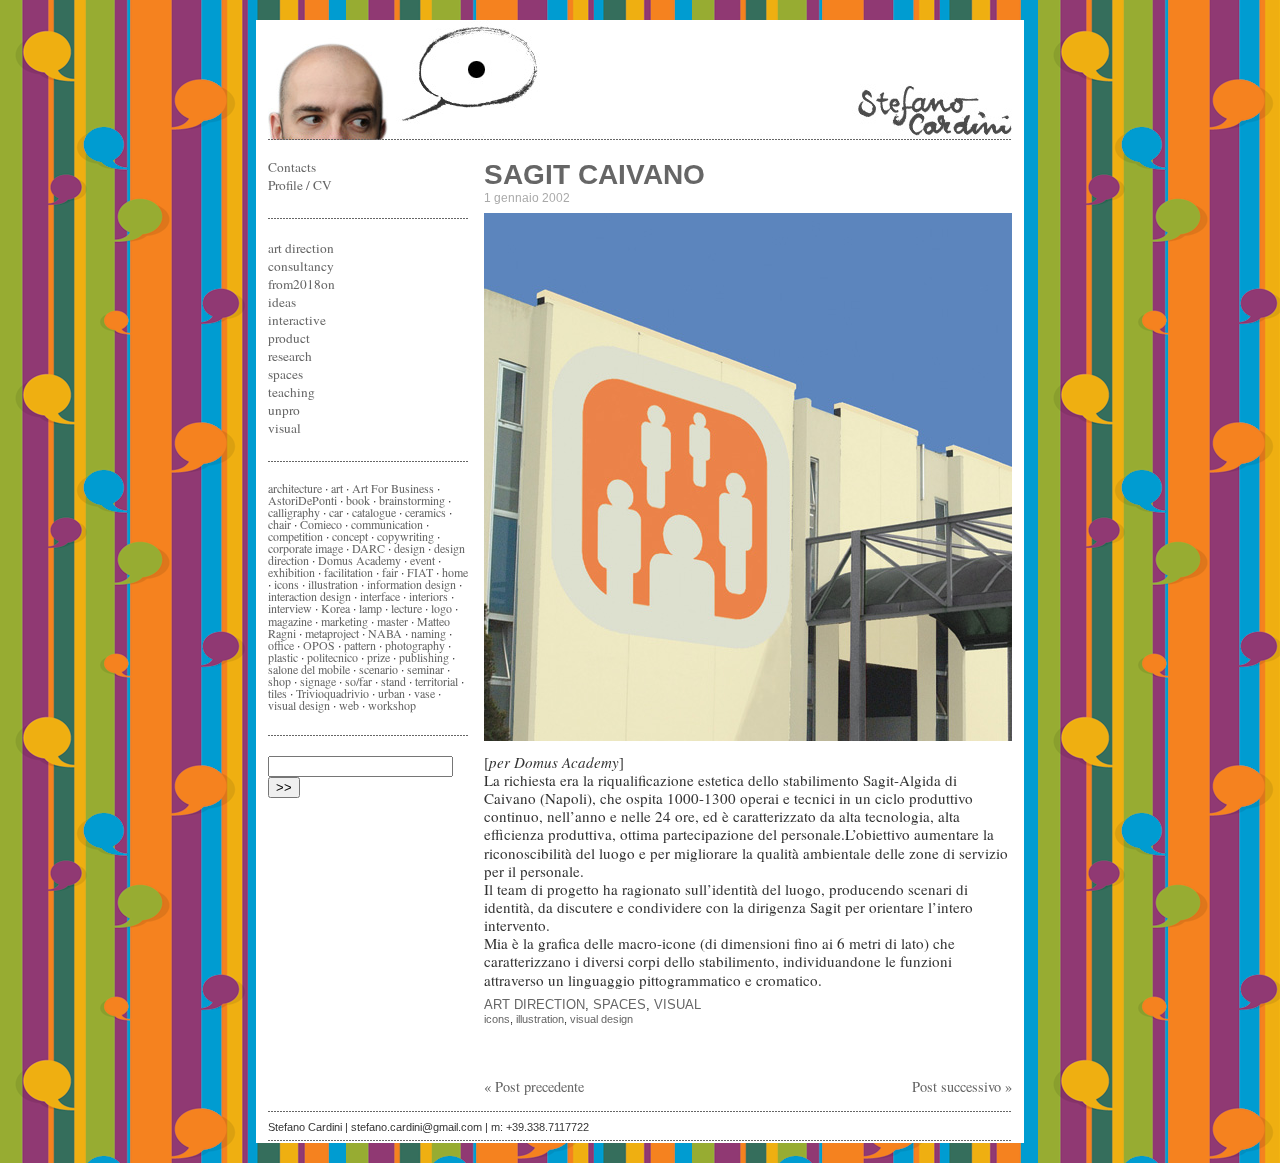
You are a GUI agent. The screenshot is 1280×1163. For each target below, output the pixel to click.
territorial (436, 681)
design (409, 548)
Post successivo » (962, 1086)
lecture (406, 608)
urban (391, 693)
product (289, 338)
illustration (540, 1019)
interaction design (309, 596)
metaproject (332, 633)
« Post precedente (534, 1086)
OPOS (319, 645)
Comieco (321, 524)
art (337, 488)
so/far (358, 681)
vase (424, 693)
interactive (297, 320)
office (281, 645)
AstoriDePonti (302, 500)
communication (387, 524)
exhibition (291, 572)
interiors (428, 596)
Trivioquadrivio (332, 693)
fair (390, 572)
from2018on (301, 284)
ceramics (425, 512)
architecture (295, 488)
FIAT (420, 572)
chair (279, 524)
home (455, 572)
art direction (534, 1005)
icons (497, 1019)
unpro (284, 410)
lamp (370, 608)
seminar (425, 669)
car (336, 512)
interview (290, 608)
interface (380, 596)
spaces (619, 1005)
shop (279, 681)
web (349, 705)
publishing (424, 657)
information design (411, 584)
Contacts (292, 167)
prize (378, 657)
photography (415, 645)
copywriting (405, 536)
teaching (291, 392)
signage (318, 681)
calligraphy (294, 512)
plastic (283, 657)
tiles (277, 693)
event (422, 560)
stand (393, 681)
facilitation (348, 572)
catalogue (374, 512)
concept (350, 536)
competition (295, 536)
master (392, 621)
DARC (368, 548)
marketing (344, 621)
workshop (392, 705)
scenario (378, 669)
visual (677, 1005)
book (358, 500)
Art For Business (393, 488)
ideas (282, 302)
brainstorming (412, 500)
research (290, 356)
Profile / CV (300, 185)
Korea (335, 608)
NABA (385, 633)
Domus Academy (359, 560)
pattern (360, 645)
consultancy (301, 266)
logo (441, 608)
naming (428, 633)
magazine (290, 621)
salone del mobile (309, 669)
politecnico (332, 657)
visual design (601, 1019)
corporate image (305, 548)
